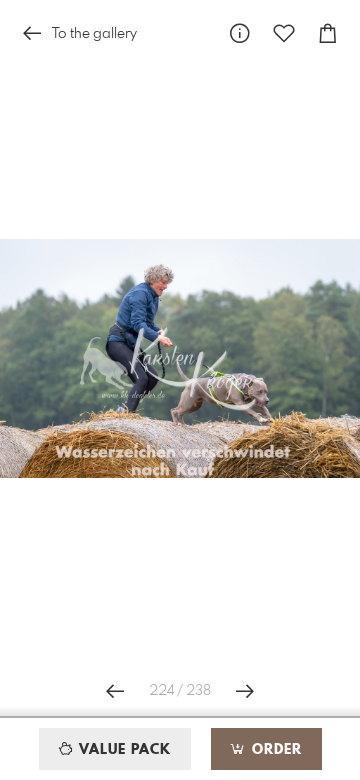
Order (274, 750)
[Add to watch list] (284, 33)
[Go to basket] (328, 33)
